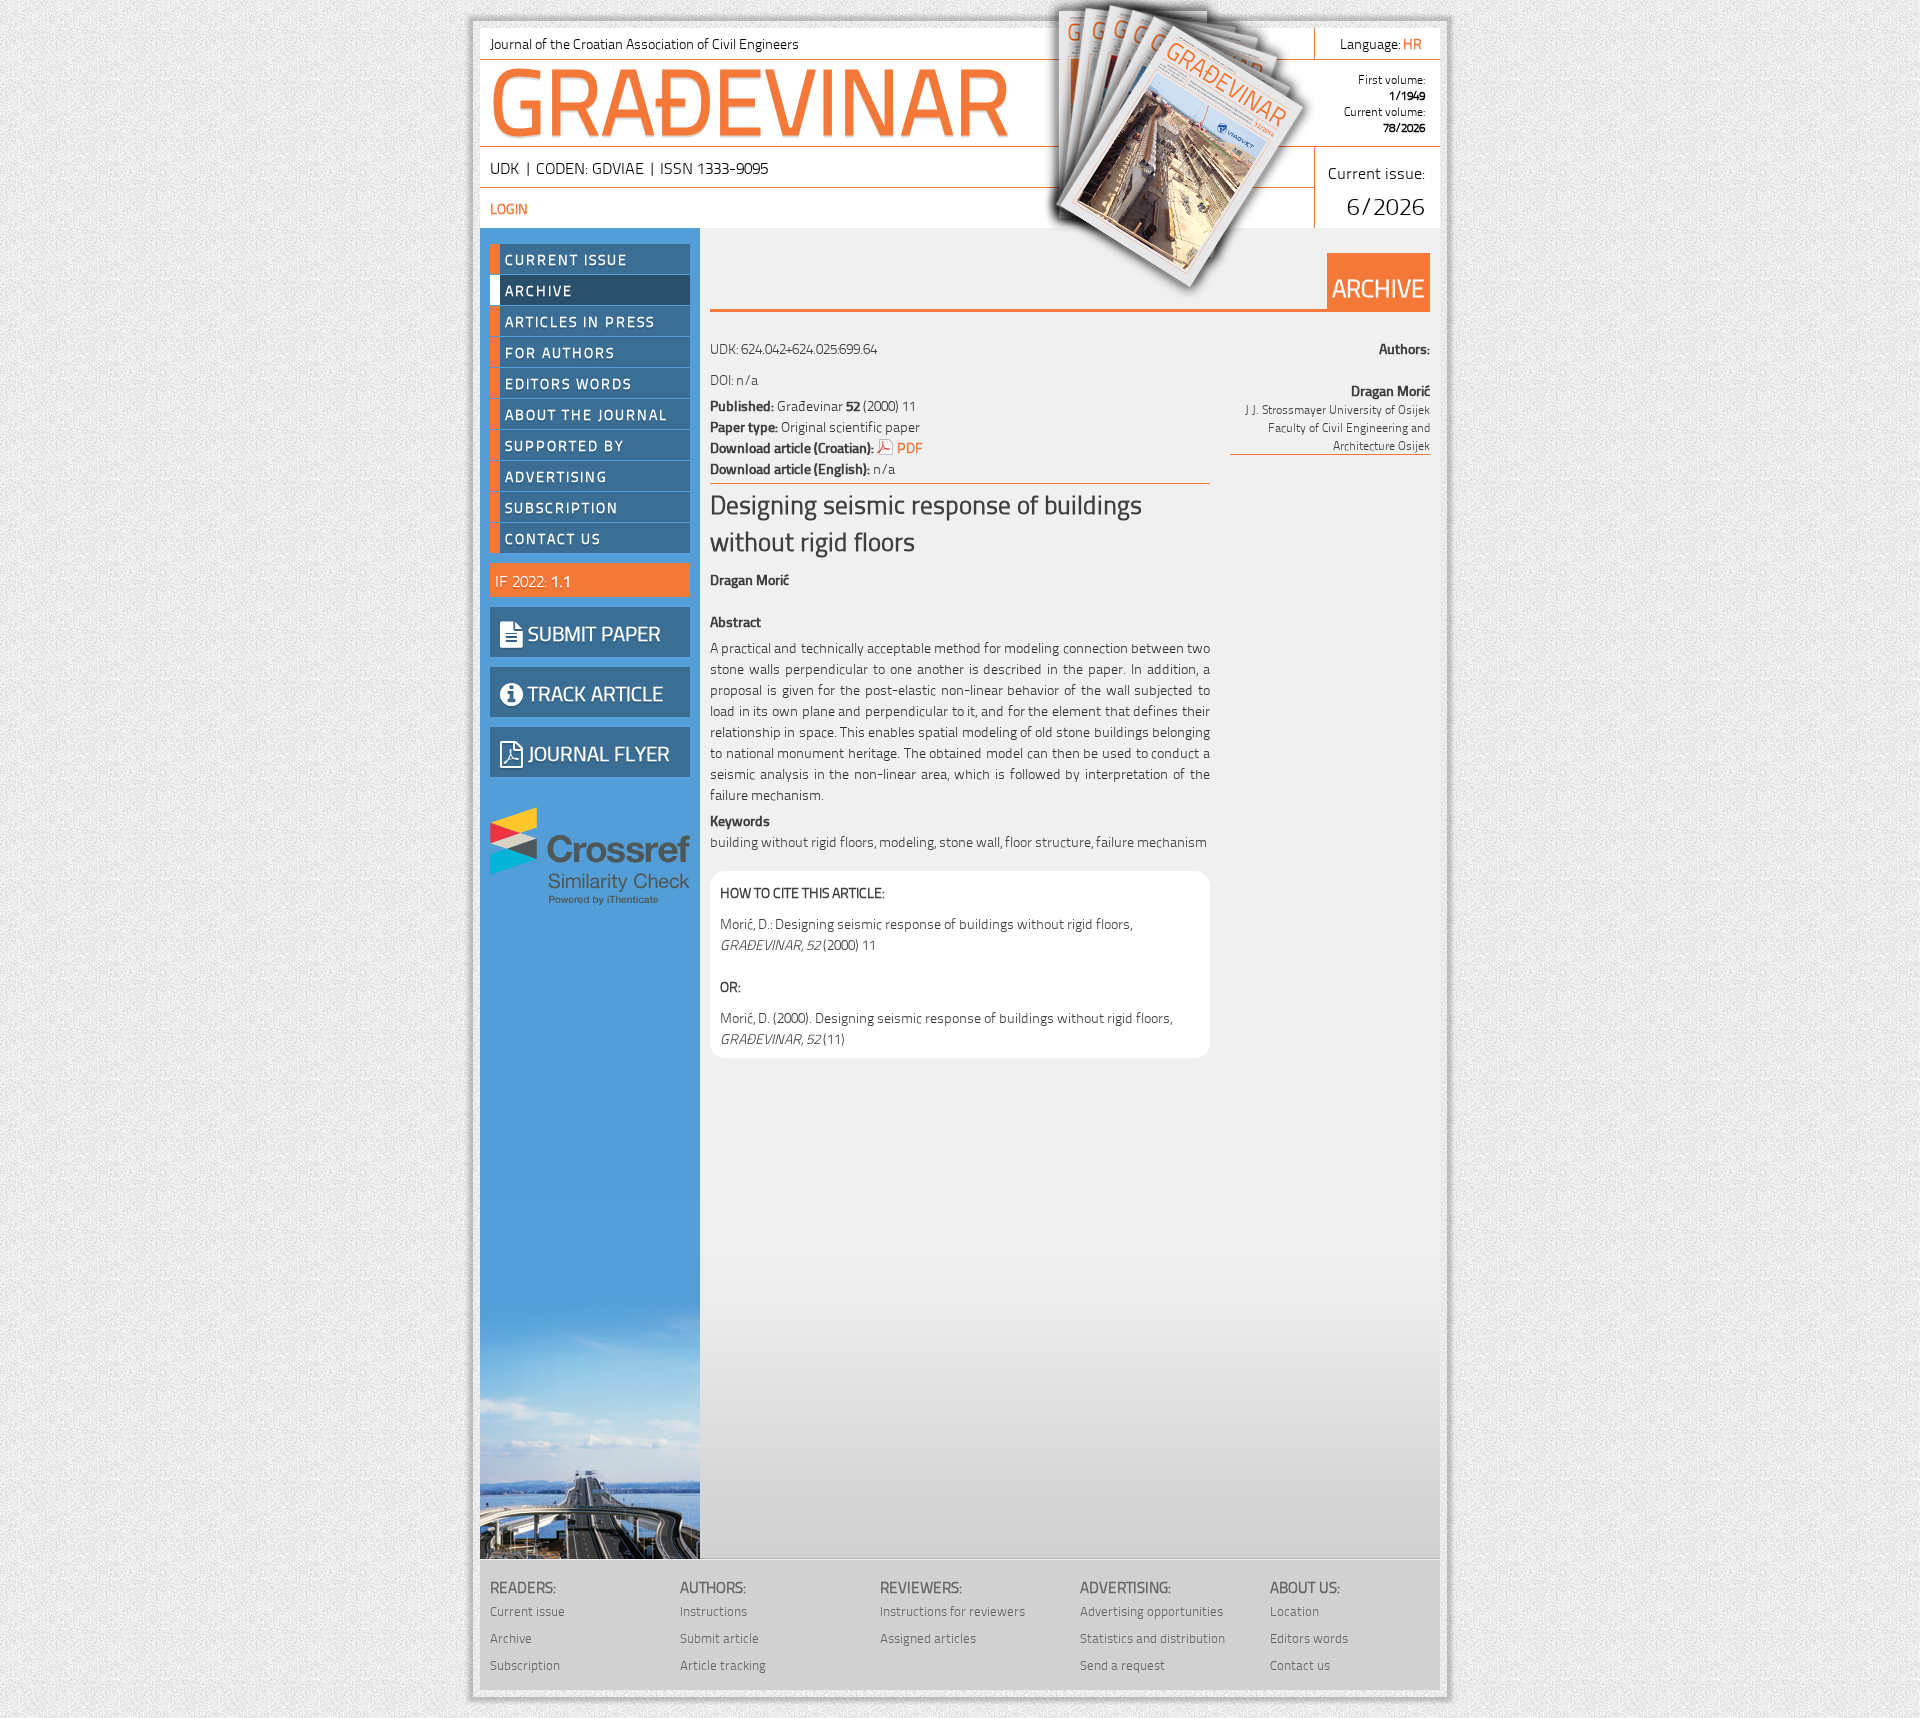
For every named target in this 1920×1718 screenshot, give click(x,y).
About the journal (586, 414)
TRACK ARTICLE (593, 692)
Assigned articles (928, 1637)
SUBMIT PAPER (592, 632)
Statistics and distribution (1152, 1637)
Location (1294, 1610)
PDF (910, 446)
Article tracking (723, 1664)
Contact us (553, 538)
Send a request (1122, 1664)
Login (509, 207)
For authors (560, 352)
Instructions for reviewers (952, 1610)
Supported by (565, 445)
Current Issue (566, 259)
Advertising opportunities (1151, 1610)
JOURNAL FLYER (596, 752)
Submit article (719, 1637)
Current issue (527, 1610)
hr (1414, 42)
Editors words (568, 383)
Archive (539, 290)
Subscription (562, 507)
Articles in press (580, 321)
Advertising (556, 476)
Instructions (713, 1610)
